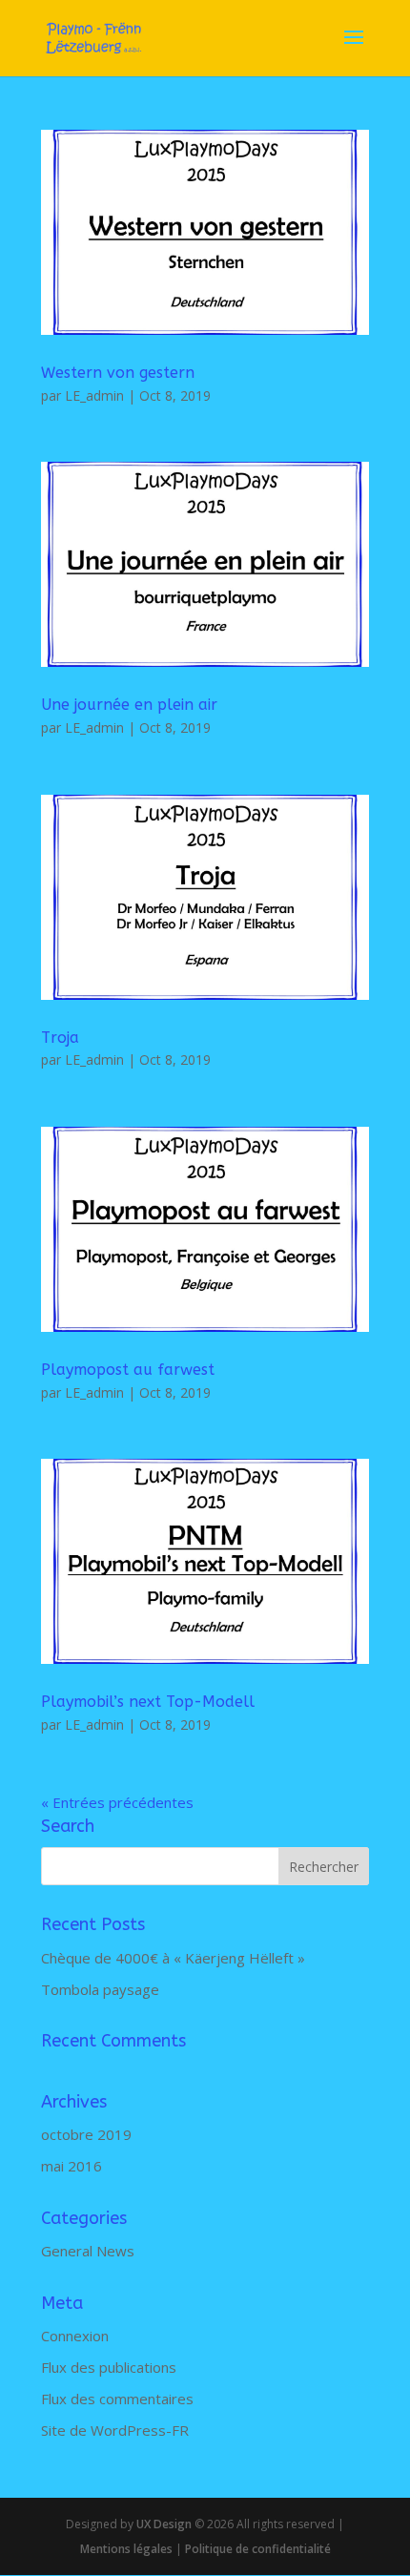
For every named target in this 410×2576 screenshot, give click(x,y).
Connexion (75, 2336)
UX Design (163, 2524)
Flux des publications (109, 2367)
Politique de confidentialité (258, 2549)
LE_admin (94, 395)
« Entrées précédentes (117, 1802)
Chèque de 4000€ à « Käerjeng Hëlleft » (173, 1958)
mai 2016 (72, 2166)
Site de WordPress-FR (115, 2430)
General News (88, 2251)
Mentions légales (126, 2549)
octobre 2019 (86, 2134)
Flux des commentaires (117, 2399)
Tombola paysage (100, 1989)
